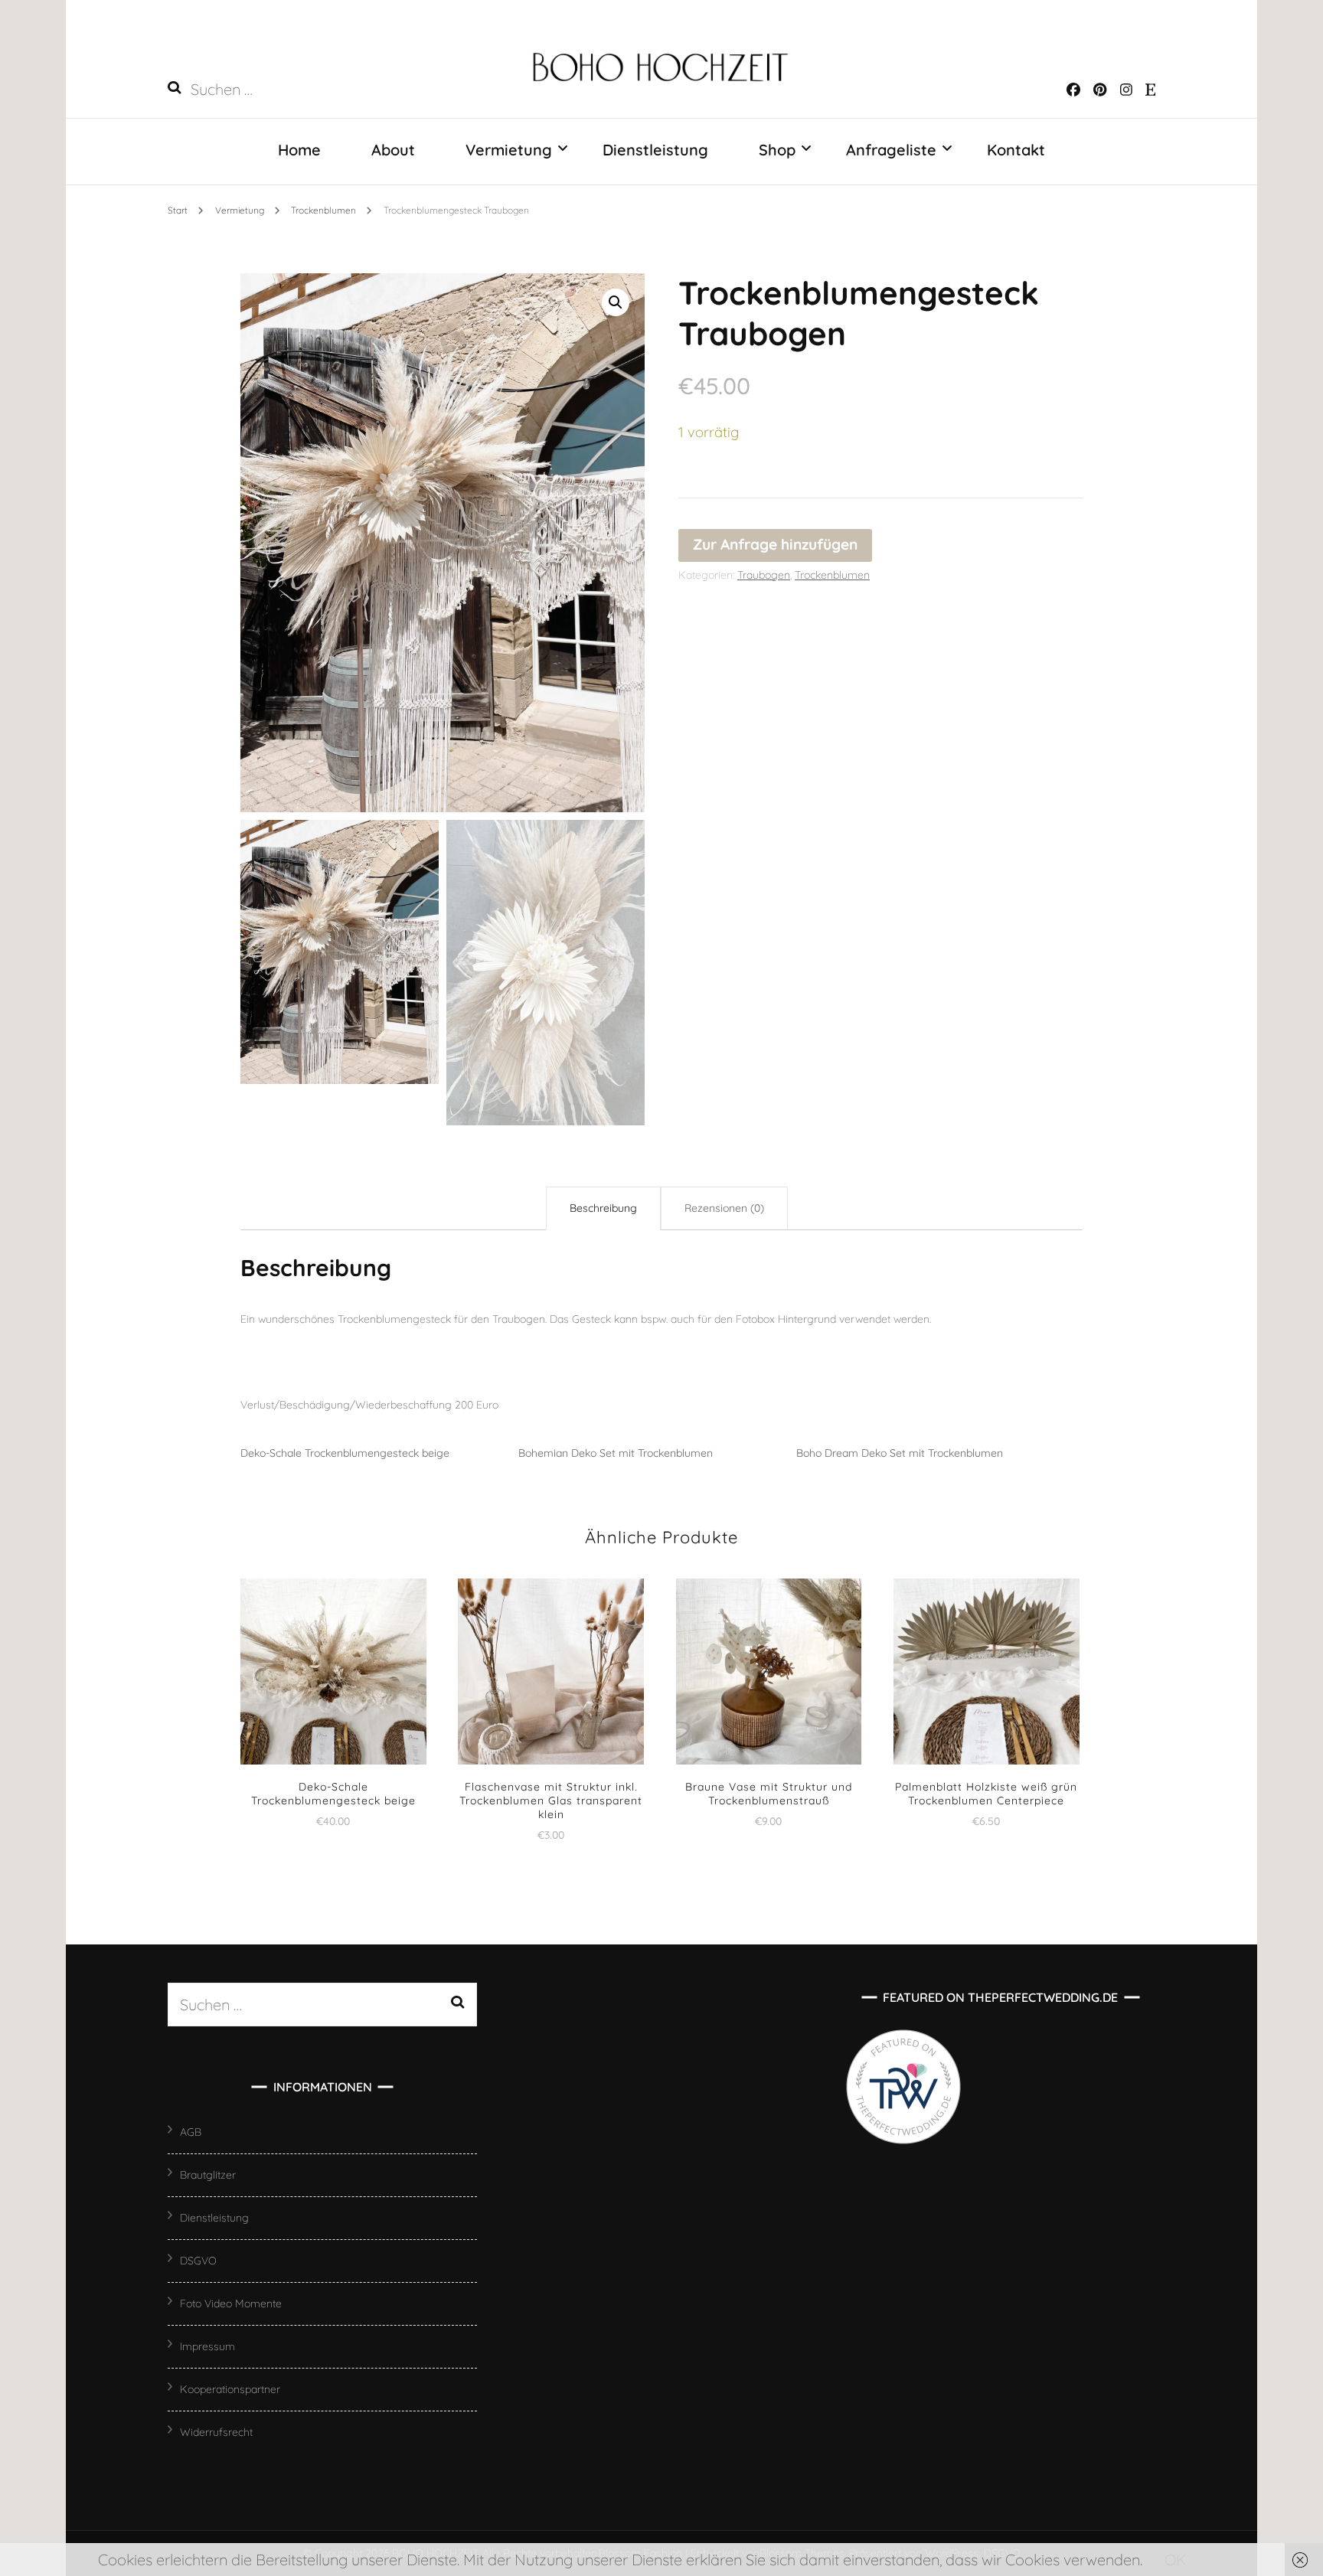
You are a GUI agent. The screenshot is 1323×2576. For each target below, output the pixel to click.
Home (299, 150)
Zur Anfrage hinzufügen (775, 544)
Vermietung (509, 150)
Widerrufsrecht (216, 2432)
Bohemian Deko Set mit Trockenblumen (616, 1453)
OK (1176, 2560)
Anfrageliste (891, 150)
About (393, 150)
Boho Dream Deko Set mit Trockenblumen (900, 1453)
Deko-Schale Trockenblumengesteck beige (345, 1453)
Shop (777, 150)
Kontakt (1016, 150)
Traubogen (764, 575)
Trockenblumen (832, 575)
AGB (191, 2132)
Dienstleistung (655, 150)
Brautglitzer (208, 2175)
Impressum (207, 2346)
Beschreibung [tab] (603, 1208)
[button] (616, 302)
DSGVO (198, 2261)
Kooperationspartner (230, 2389)
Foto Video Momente (231, 2303)
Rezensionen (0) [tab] (724, 1208)
